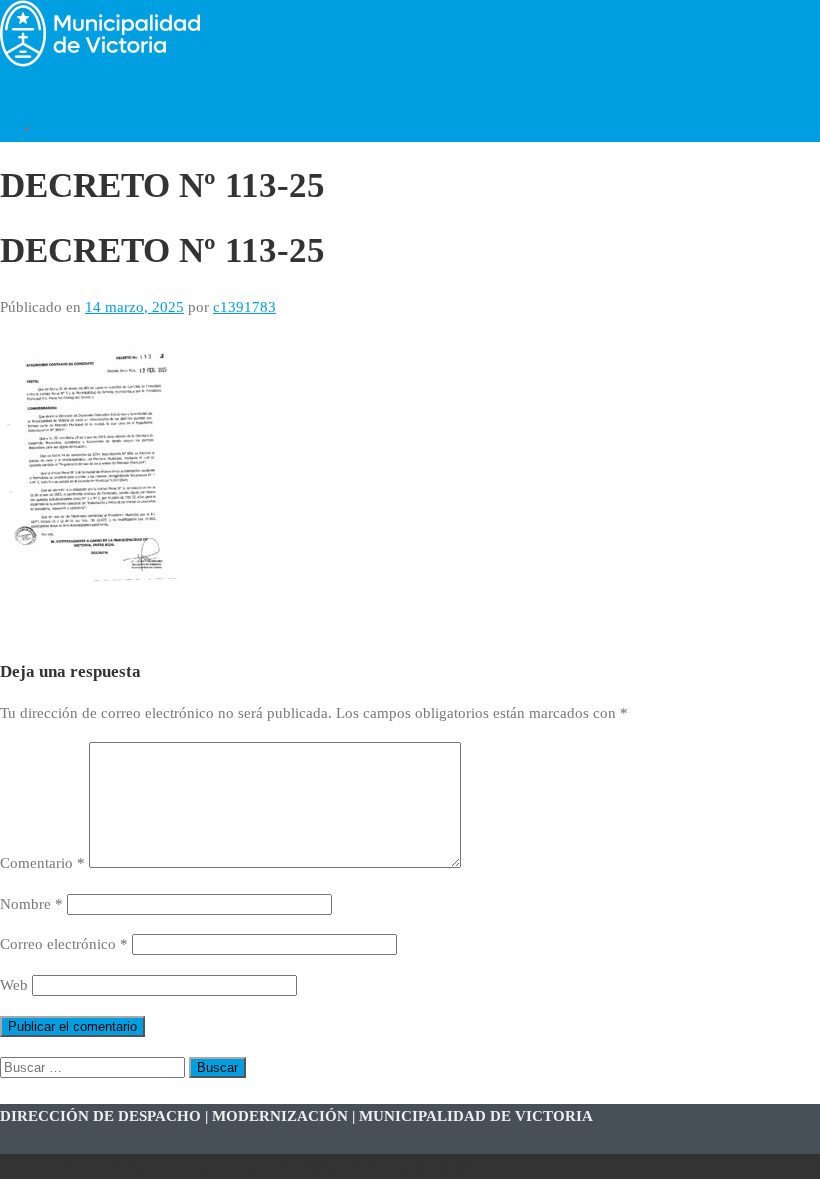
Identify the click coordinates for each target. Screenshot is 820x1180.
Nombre (31, 904)
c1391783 (244, 307)
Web (14, 985)
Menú (18, 88)
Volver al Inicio (88, 128)
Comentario (42, 863)
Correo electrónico (64, 944)
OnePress (292, 1166)
